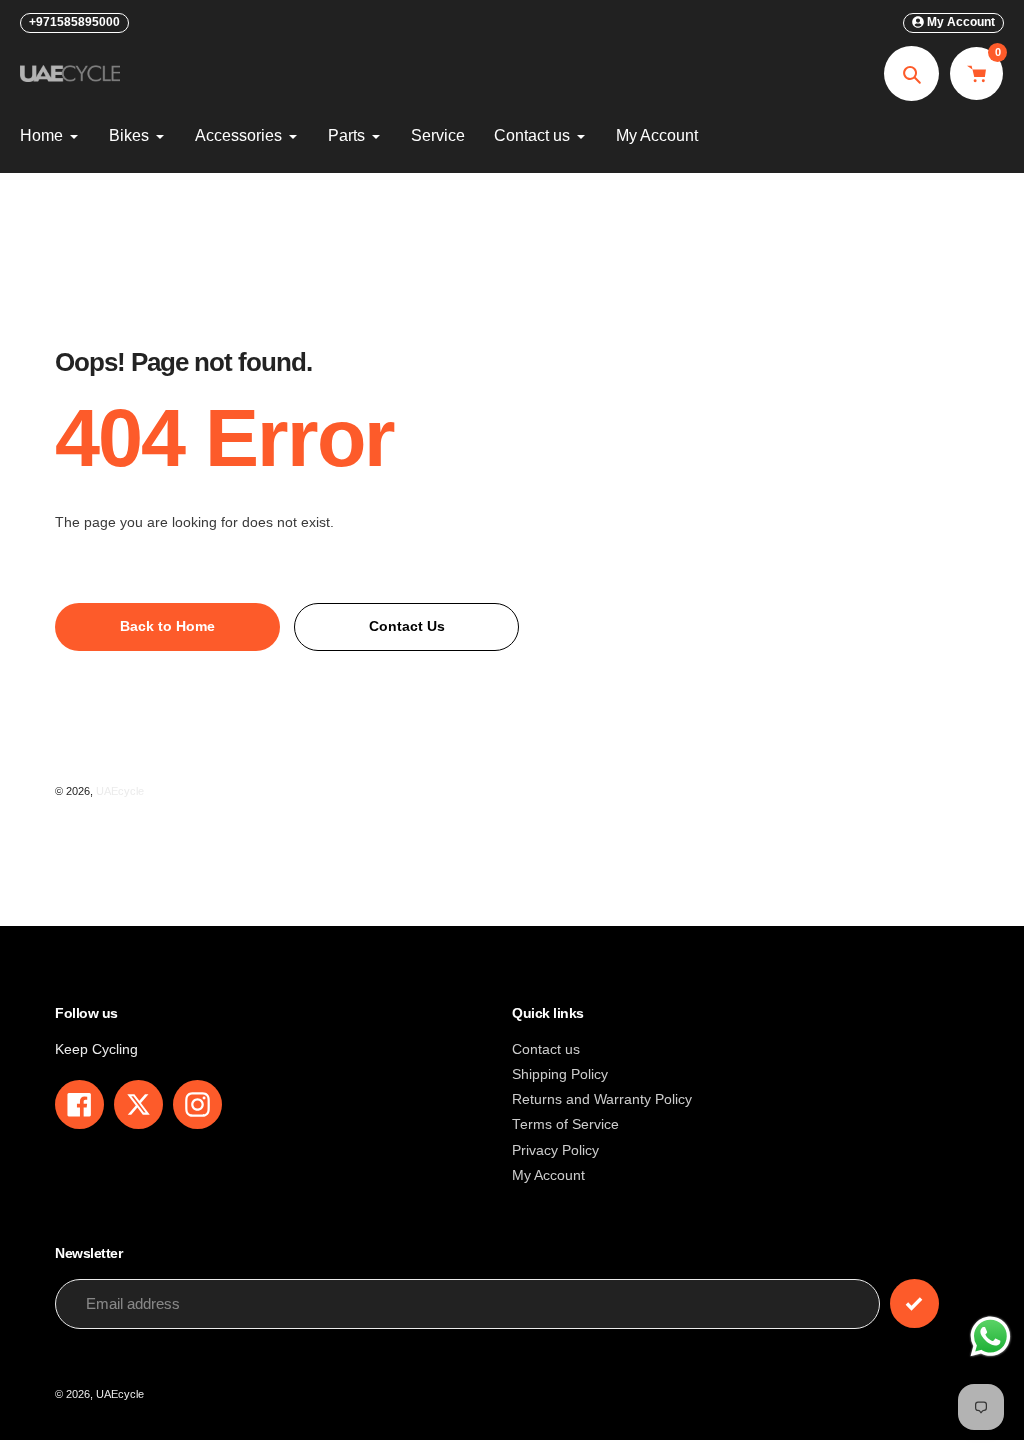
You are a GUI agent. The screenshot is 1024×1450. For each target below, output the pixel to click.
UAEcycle (120, 791)
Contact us (546, 1049)
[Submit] (914, 1303)
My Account (548, 1175)
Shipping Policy (560, 1074)
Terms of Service (565, 1124)
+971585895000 (74, 22)
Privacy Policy (555, 1150)
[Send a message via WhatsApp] (990, 1336)
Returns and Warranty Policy (602, 1099)
